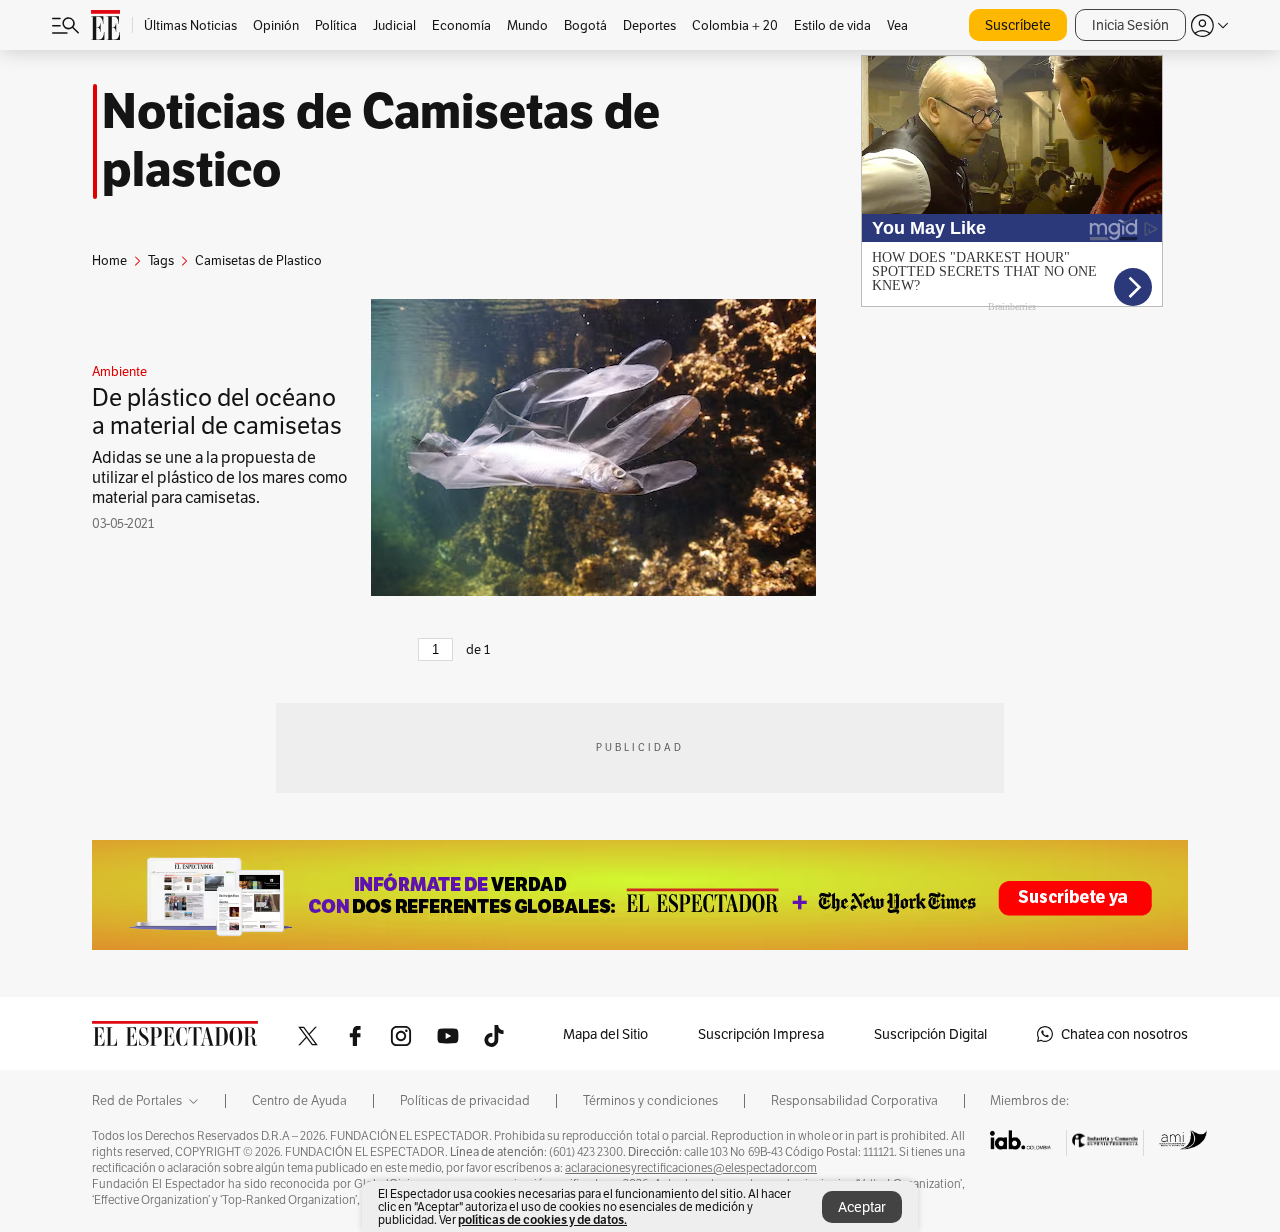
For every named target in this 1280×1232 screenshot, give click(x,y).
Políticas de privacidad (465, 1101)
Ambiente (119, 372)
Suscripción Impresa (761, 1034)
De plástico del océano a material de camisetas (217, 411)
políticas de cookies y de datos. (542, 1219)
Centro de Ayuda (299, 1101)
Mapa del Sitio (605, 1034)
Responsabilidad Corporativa (854, 1101)
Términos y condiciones (650, 1101)
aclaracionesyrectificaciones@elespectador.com (691, 1168)
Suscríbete (1018, 25)
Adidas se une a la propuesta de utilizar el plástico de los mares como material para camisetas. (219, 477)
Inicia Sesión (1130, 25)
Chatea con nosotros (1124, 1034)
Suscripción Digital (930, 1034)
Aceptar (862, 1207)
